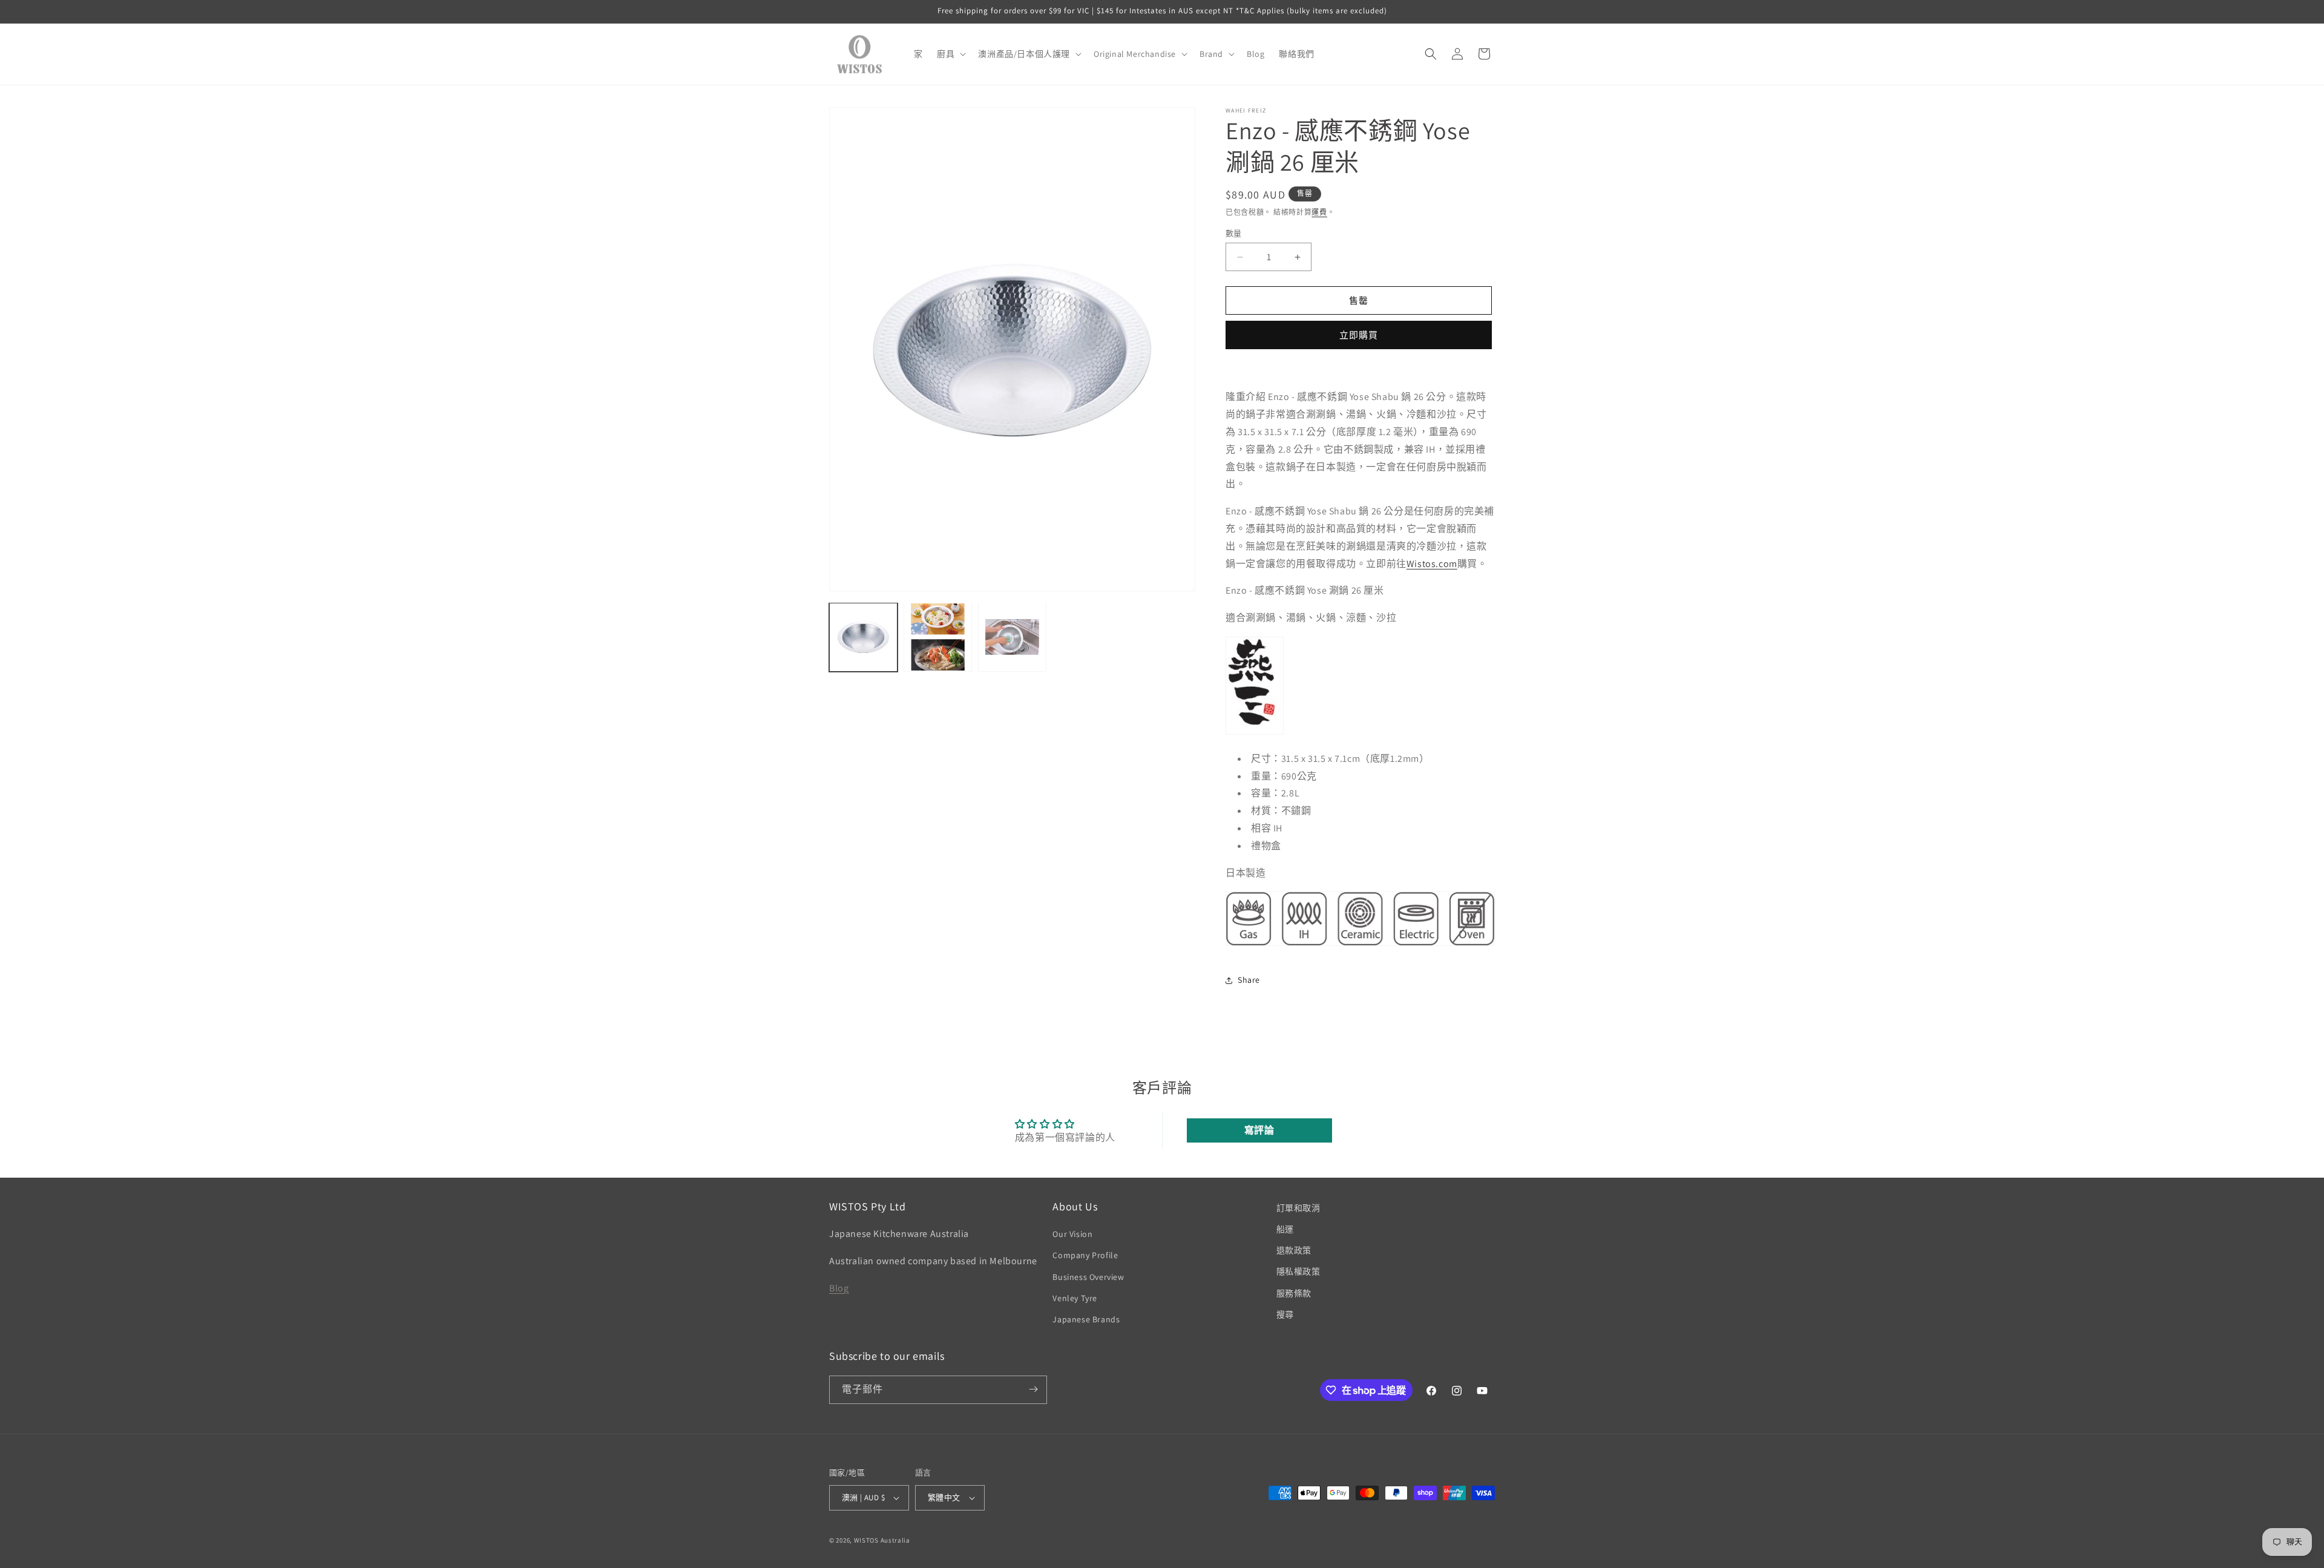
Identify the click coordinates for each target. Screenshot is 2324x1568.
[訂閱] (1033, 1389)
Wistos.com (1432, 564)
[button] (950, 54)
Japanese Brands (1086, 1320)
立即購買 (1359, 335)
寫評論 (1259, 1130)
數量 (1234, 233)
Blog (839, 1288)
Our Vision (1072, 1235)
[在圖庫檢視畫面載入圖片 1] (863, 637)
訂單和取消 (1298, 1208)
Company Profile (1085, 1256)
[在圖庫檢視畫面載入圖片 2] (938, 637)
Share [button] (1249, 980)
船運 (1285, 1230)
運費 (1319, 212)
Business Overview (1088, 1277)
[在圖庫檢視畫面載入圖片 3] (1012, 637)
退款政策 (1294, 1251)
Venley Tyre (1075, 1298)
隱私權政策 (1298, 1272)
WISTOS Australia (882, 1540)
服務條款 (1294, 1293)
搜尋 (1285, 1314)
